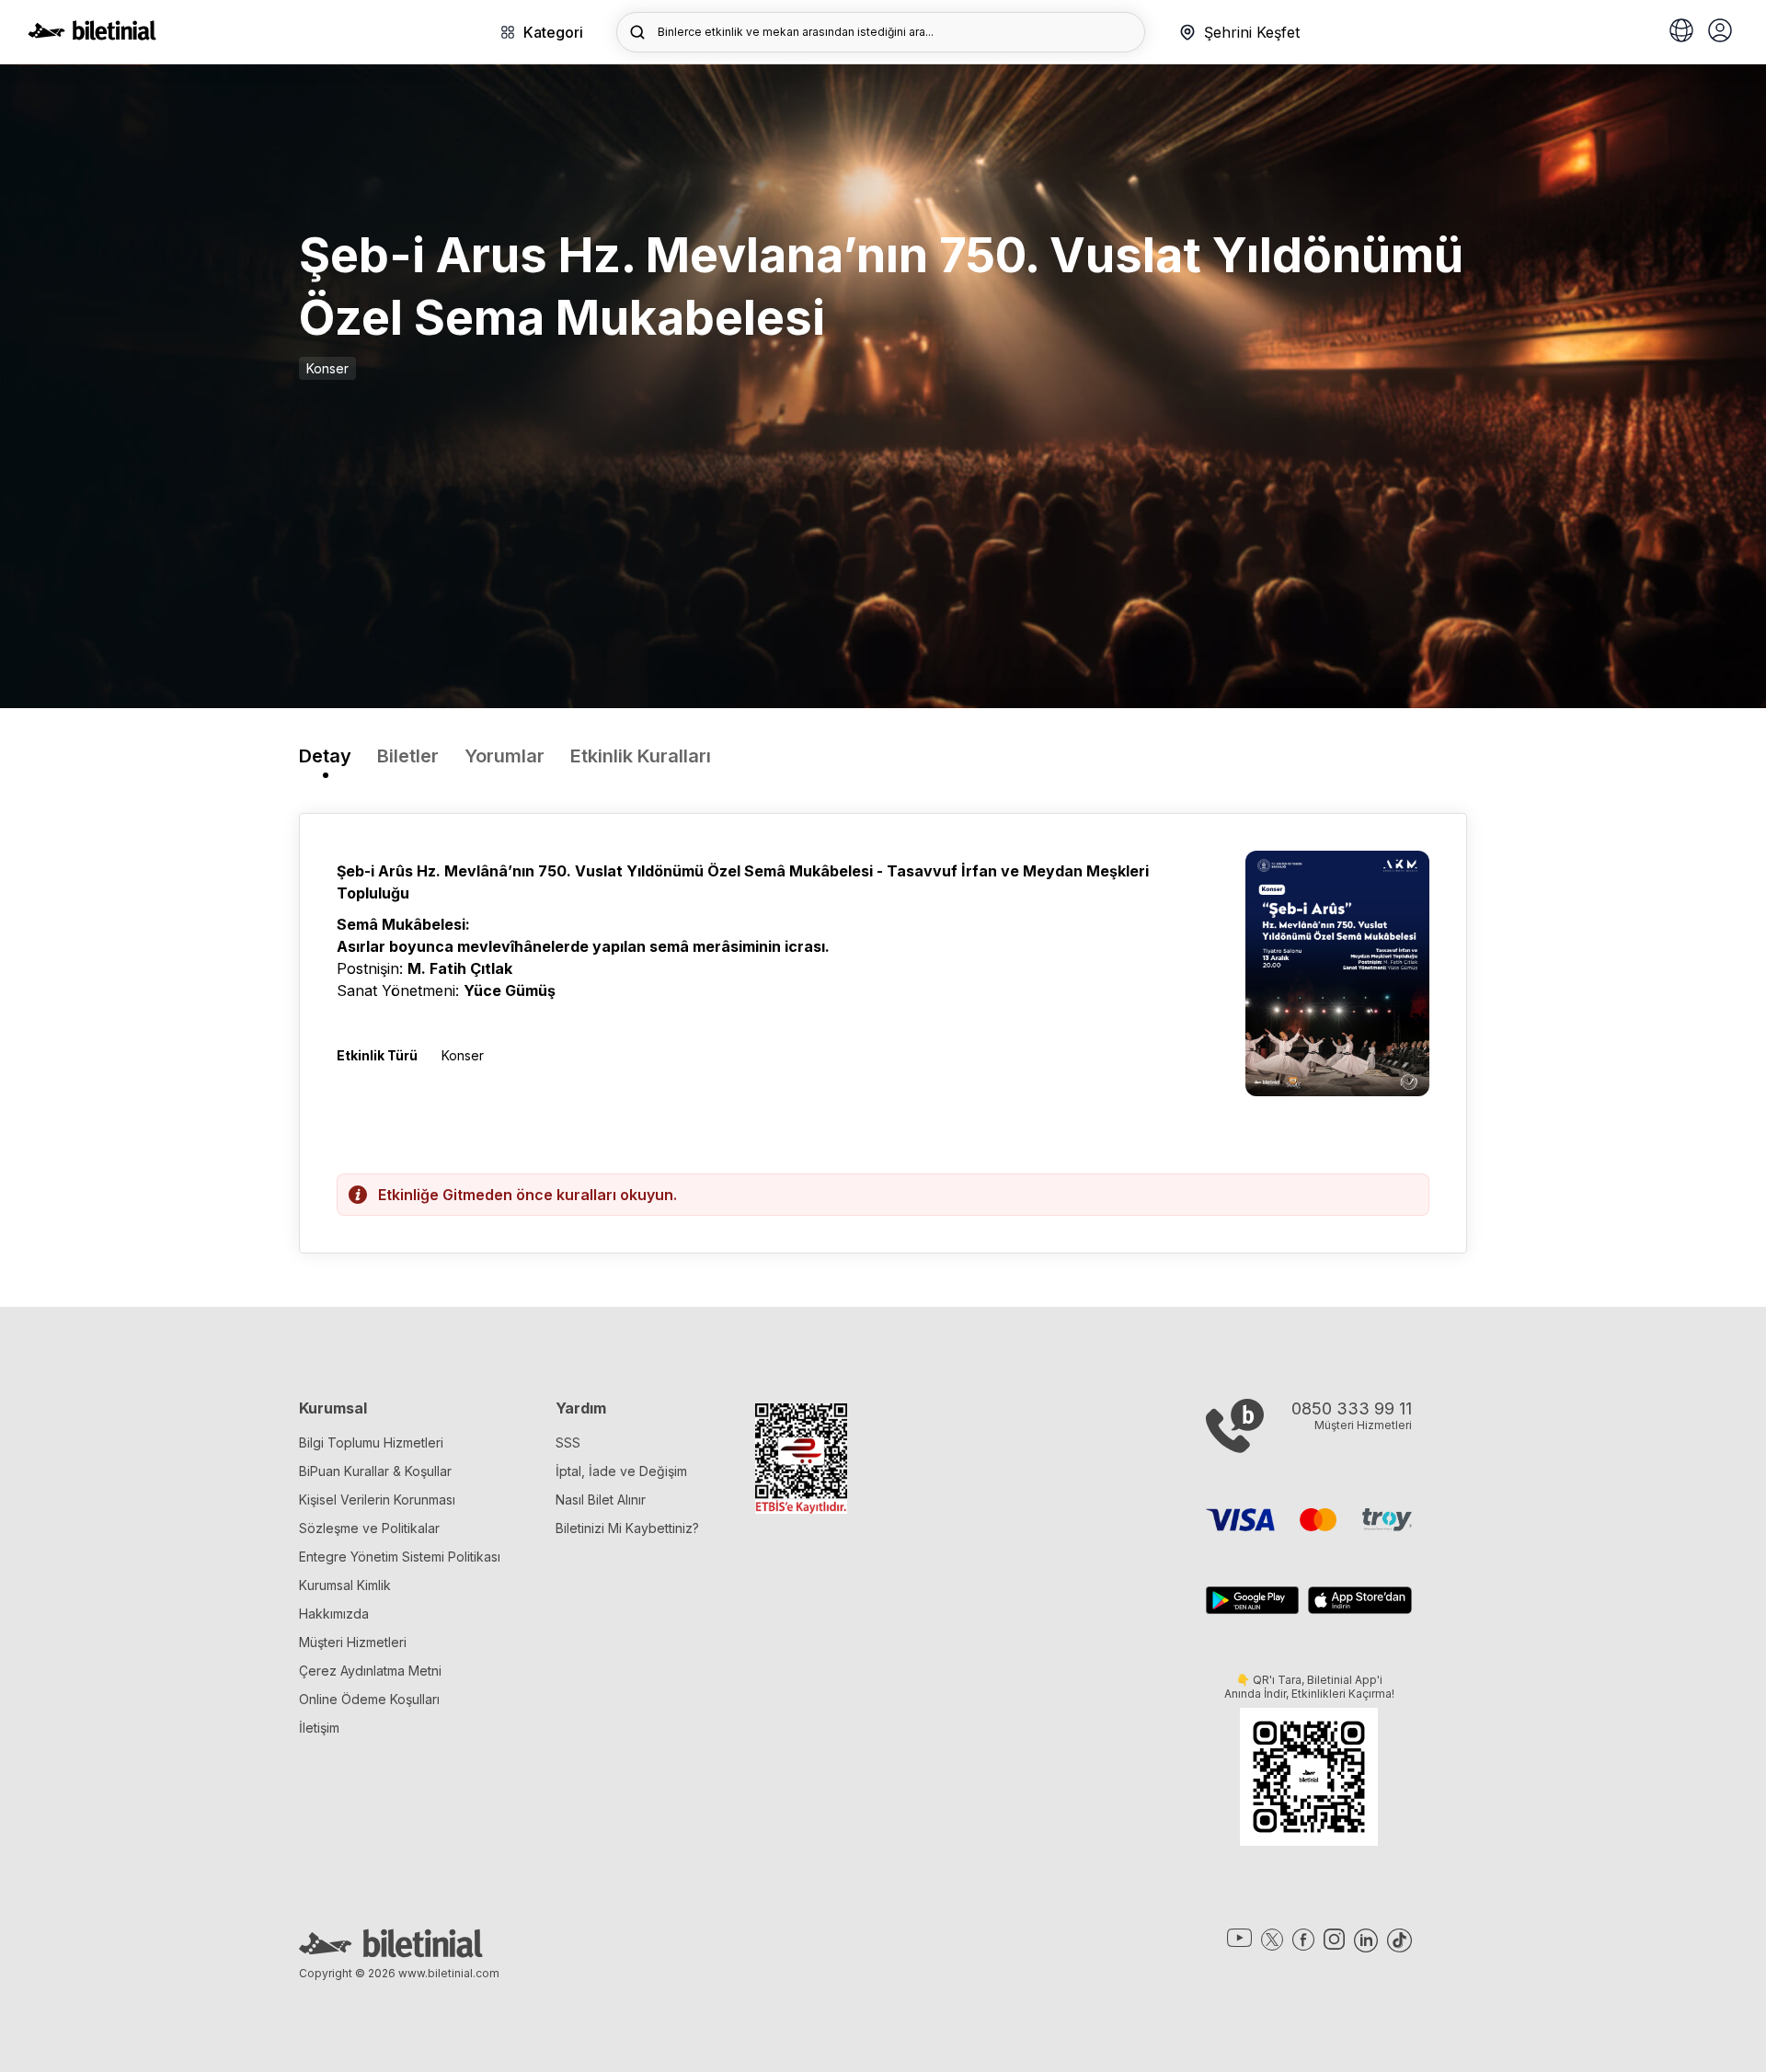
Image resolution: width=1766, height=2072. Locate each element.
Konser (327, 368)
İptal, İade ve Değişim (621, 1471)
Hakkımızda (334, 1614)
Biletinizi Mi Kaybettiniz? (627, 1528)
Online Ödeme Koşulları (369, 1699)
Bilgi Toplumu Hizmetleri (371, 1442)
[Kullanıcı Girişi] (1720, 32)
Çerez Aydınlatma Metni (370, 1671)
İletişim (319, 1728)
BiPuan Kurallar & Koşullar (375, 1471)
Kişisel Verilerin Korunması (377, 1500)
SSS (568, 1442)
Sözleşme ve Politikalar (369, 1528)
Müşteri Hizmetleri (353, 1642)
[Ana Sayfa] (92, 35)
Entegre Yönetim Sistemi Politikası (400, 1557)
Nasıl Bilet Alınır (601, 1500)
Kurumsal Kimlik (345, 1585)
